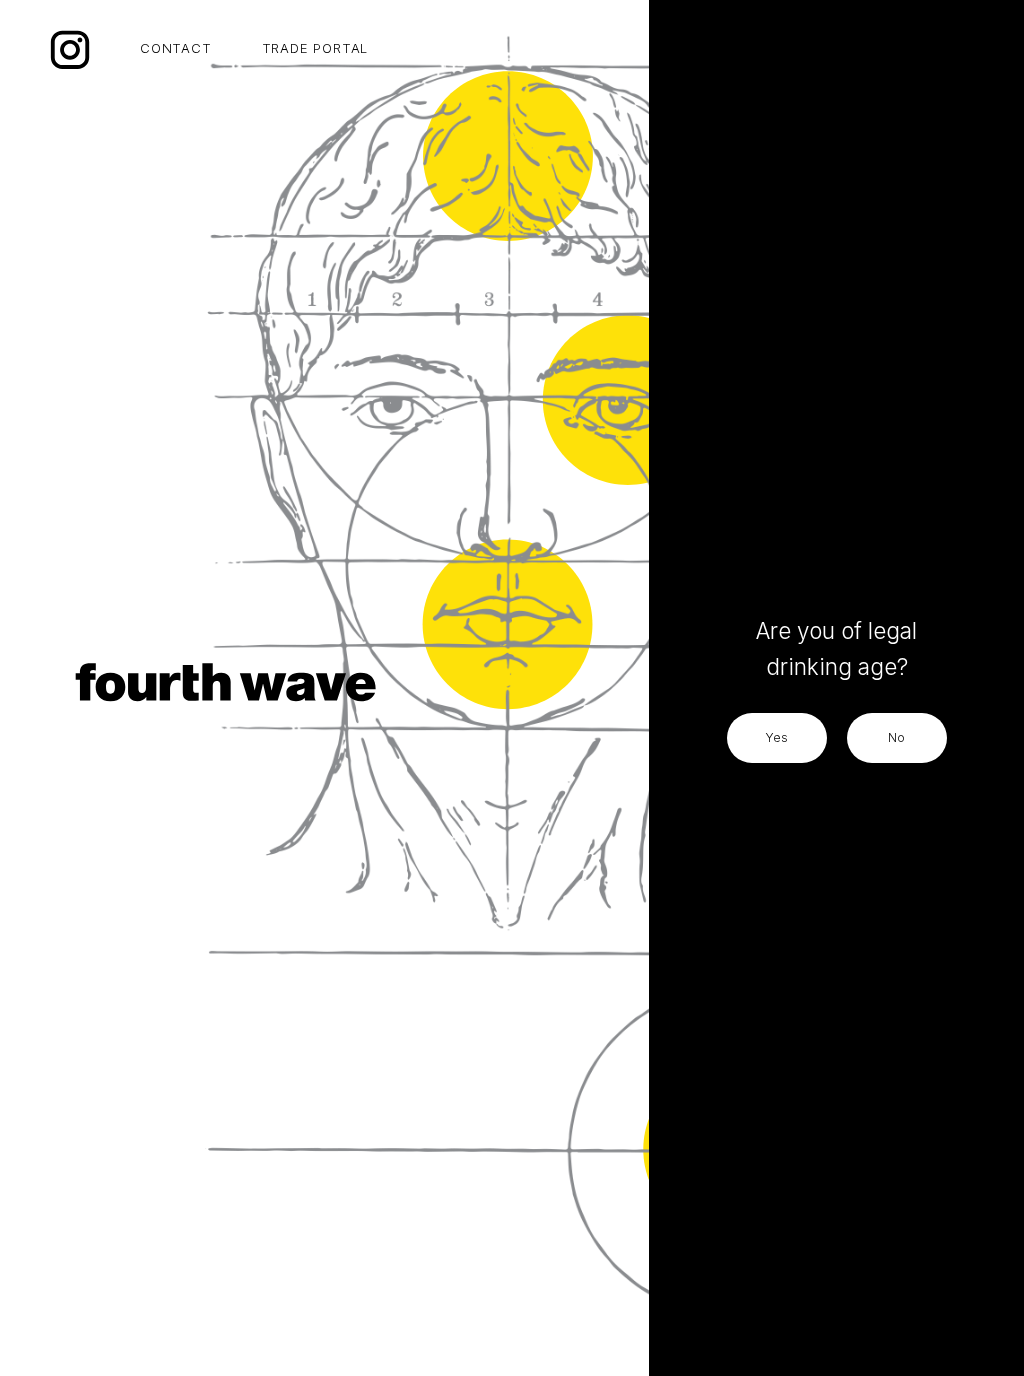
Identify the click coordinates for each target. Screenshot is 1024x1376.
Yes (776, 737)
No (896, 737)
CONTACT (176, 48)
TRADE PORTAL (315, 48)
